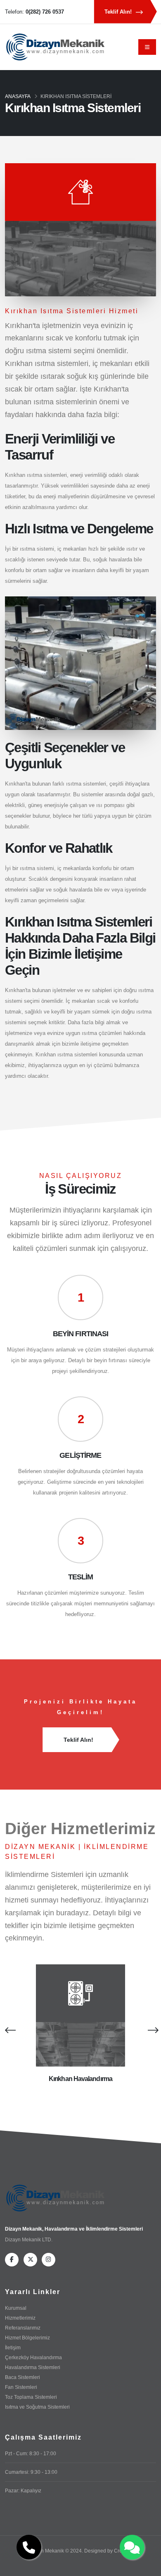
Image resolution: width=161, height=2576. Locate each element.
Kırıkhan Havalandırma (80, 2079)
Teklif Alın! (119, 12)
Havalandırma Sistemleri (33, 2367)
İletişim (13, 2347)
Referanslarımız (23, 2328)
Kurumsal (16, 2308)
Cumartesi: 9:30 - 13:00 (31, 2472)
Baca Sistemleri (22, 2377)
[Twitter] (30, 2260)
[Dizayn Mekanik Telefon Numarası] (29, 2547)
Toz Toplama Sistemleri (31, 2397)
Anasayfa (18, 96)
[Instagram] (49, 2260)
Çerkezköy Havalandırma (33, 2357)
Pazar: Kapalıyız (23, 2490)
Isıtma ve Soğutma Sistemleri (37, 2407)
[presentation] (9, 2030)
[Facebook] (12, 2260)
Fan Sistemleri (21, 2387)
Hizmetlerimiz (20, 2318)
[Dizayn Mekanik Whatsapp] (132, 2547)
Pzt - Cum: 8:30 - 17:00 (31, 2453)
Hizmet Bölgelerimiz (27, 2338)
